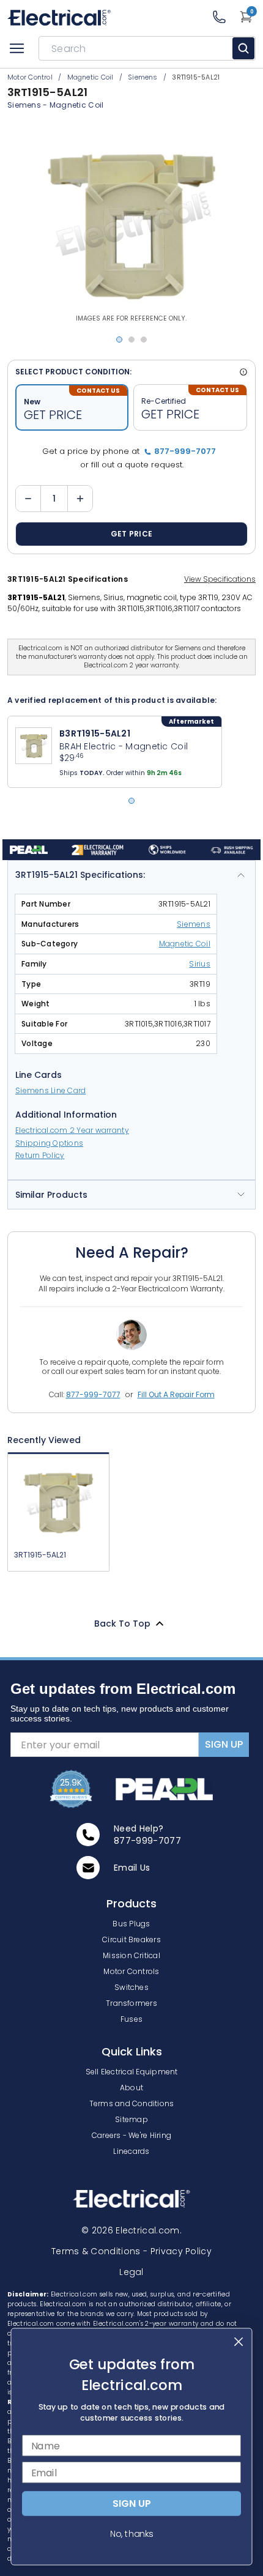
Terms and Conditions (132, 2103)
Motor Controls (131, 1971)
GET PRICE (132, 534)
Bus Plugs (131, 1924)
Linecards (131, 2151)
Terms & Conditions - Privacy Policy (131, 2251)
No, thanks (131, 2534)
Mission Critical (131, 1955)
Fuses (131, 2019)
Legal (131, 2272)
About (131, 2088)
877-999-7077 (93, 1394)
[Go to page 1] (131, 801)
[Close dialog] (239, 2342)
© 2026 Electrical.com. (131, 2230)
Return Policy (40, 1155)
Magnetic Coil (77, 105)
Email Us (132, 1868)
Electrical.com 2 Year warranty (72, 1130)
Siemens (24, 105)
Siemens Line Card (50, 1090)
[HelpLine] (225, 17)
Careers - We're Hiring (131, 2135)
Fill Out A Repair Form (176, 1394)
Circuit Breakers (131, 1939)
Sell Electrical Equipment (132, 2072)
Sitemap (131, 2119)
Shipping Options (49, 1143)
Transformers (131, 2003)
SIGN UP (224, 1744)
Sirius (200, 964)
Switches (131, 1987)
